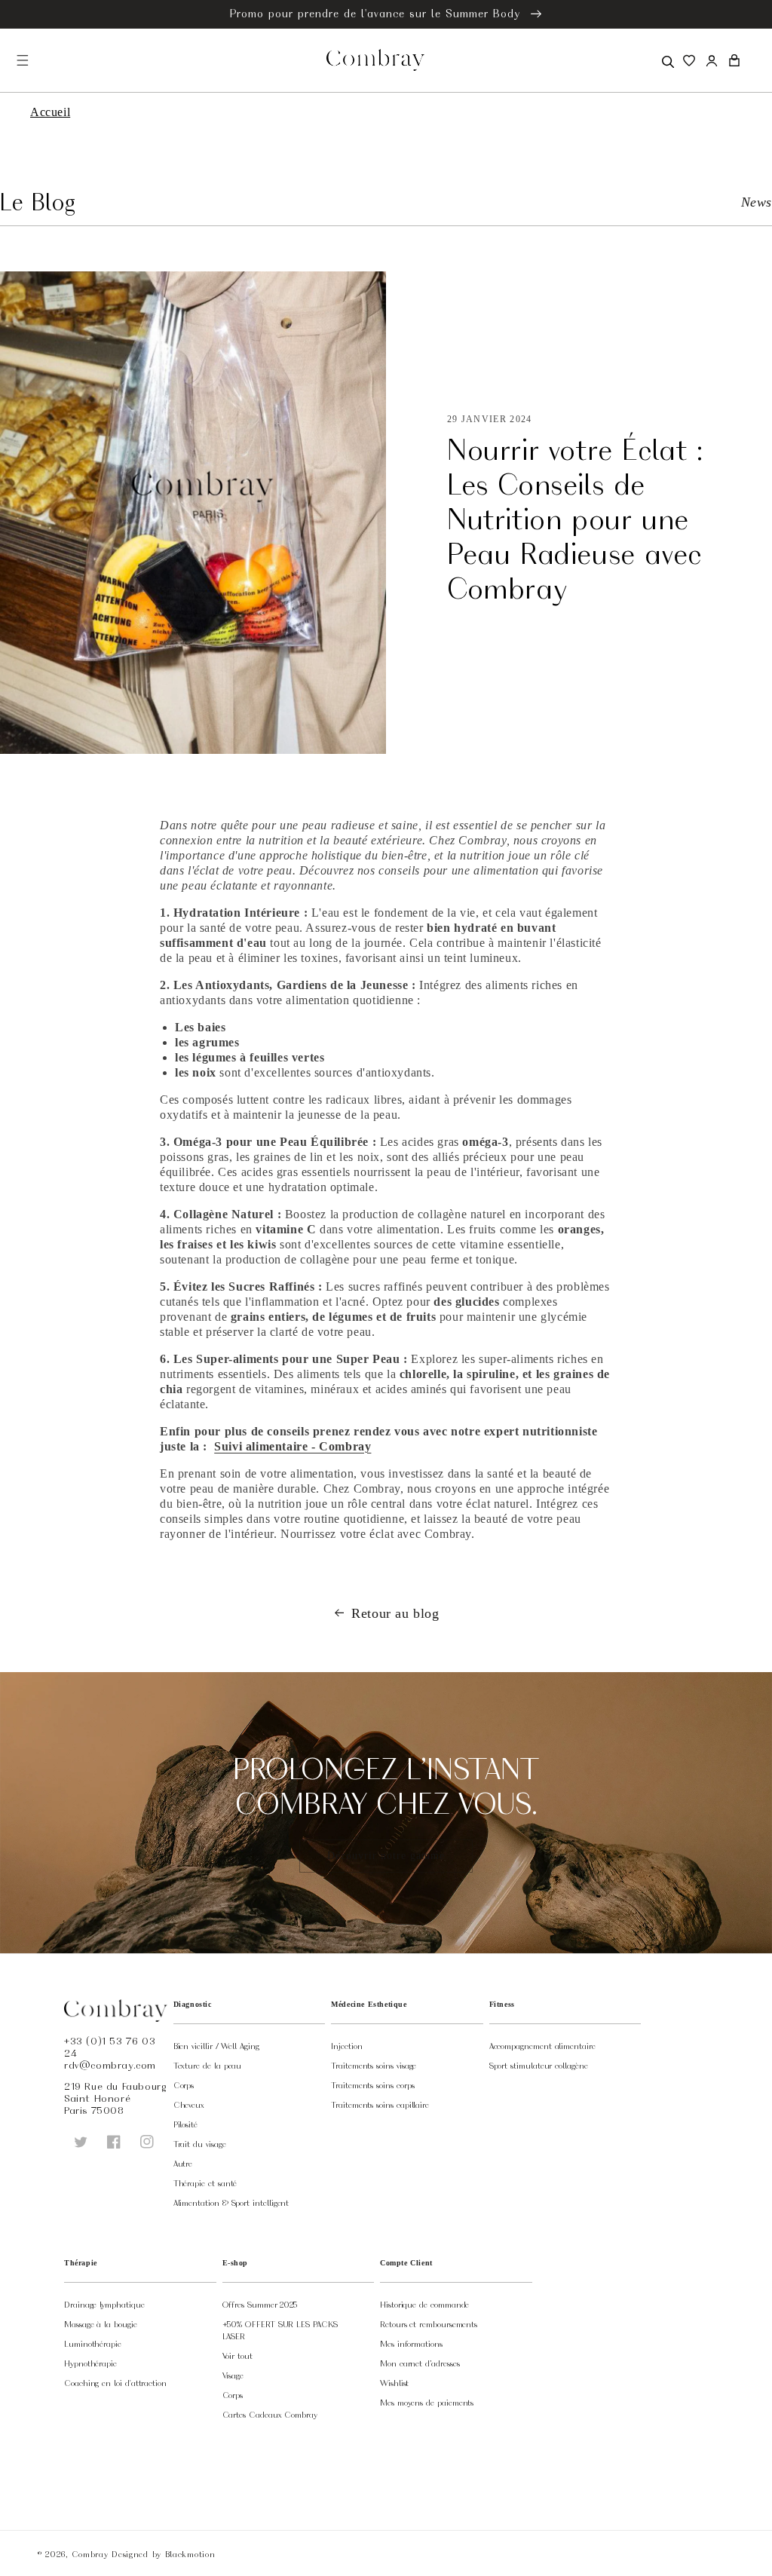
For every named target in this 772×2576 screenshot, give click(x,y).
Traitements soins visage (374, 2066)
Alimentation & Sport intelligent (231, 2203)
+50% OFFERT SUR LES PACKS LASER (280, 2330)
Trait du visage (200, 2144)
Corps (184, 2085)
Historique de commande (424, 2305)
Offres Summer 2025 (260, 2305)
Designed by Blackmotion (163, 2554)
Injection (346, 2046)
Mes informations (411, 2344)
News (757, 202)
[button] (666, 60)
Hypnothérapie (90, 2363)
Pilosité (185, 2124)
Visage (233, 2375)
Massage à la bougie (101, 2324)
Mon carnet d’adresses (420, 2363)
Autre (183, 2164)
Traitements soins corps (372, 2085)
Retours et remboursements (429, 2324)
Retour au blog (395, 1613)
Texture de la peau (208, 2066)
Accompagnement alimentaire (542, 2046)
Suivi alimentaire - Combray (293, 1446)
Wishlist (394, 2383)
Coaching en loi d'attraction (115, 2383)
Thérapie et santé (205, 2183)
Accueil (50, 112)
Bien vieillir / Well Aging (216, 2046)
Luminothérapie (93, 2344)
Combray (90, 2554)
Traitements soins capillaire (380, 2105)
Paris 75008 (94, 2110)
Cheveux (189, 2105)
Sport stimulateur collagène (539, 2066)
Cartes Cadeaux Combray (270, 2415)
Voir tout (237, 2356)
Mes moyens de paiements (427, 2403)
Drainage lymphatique (104, 2305)
